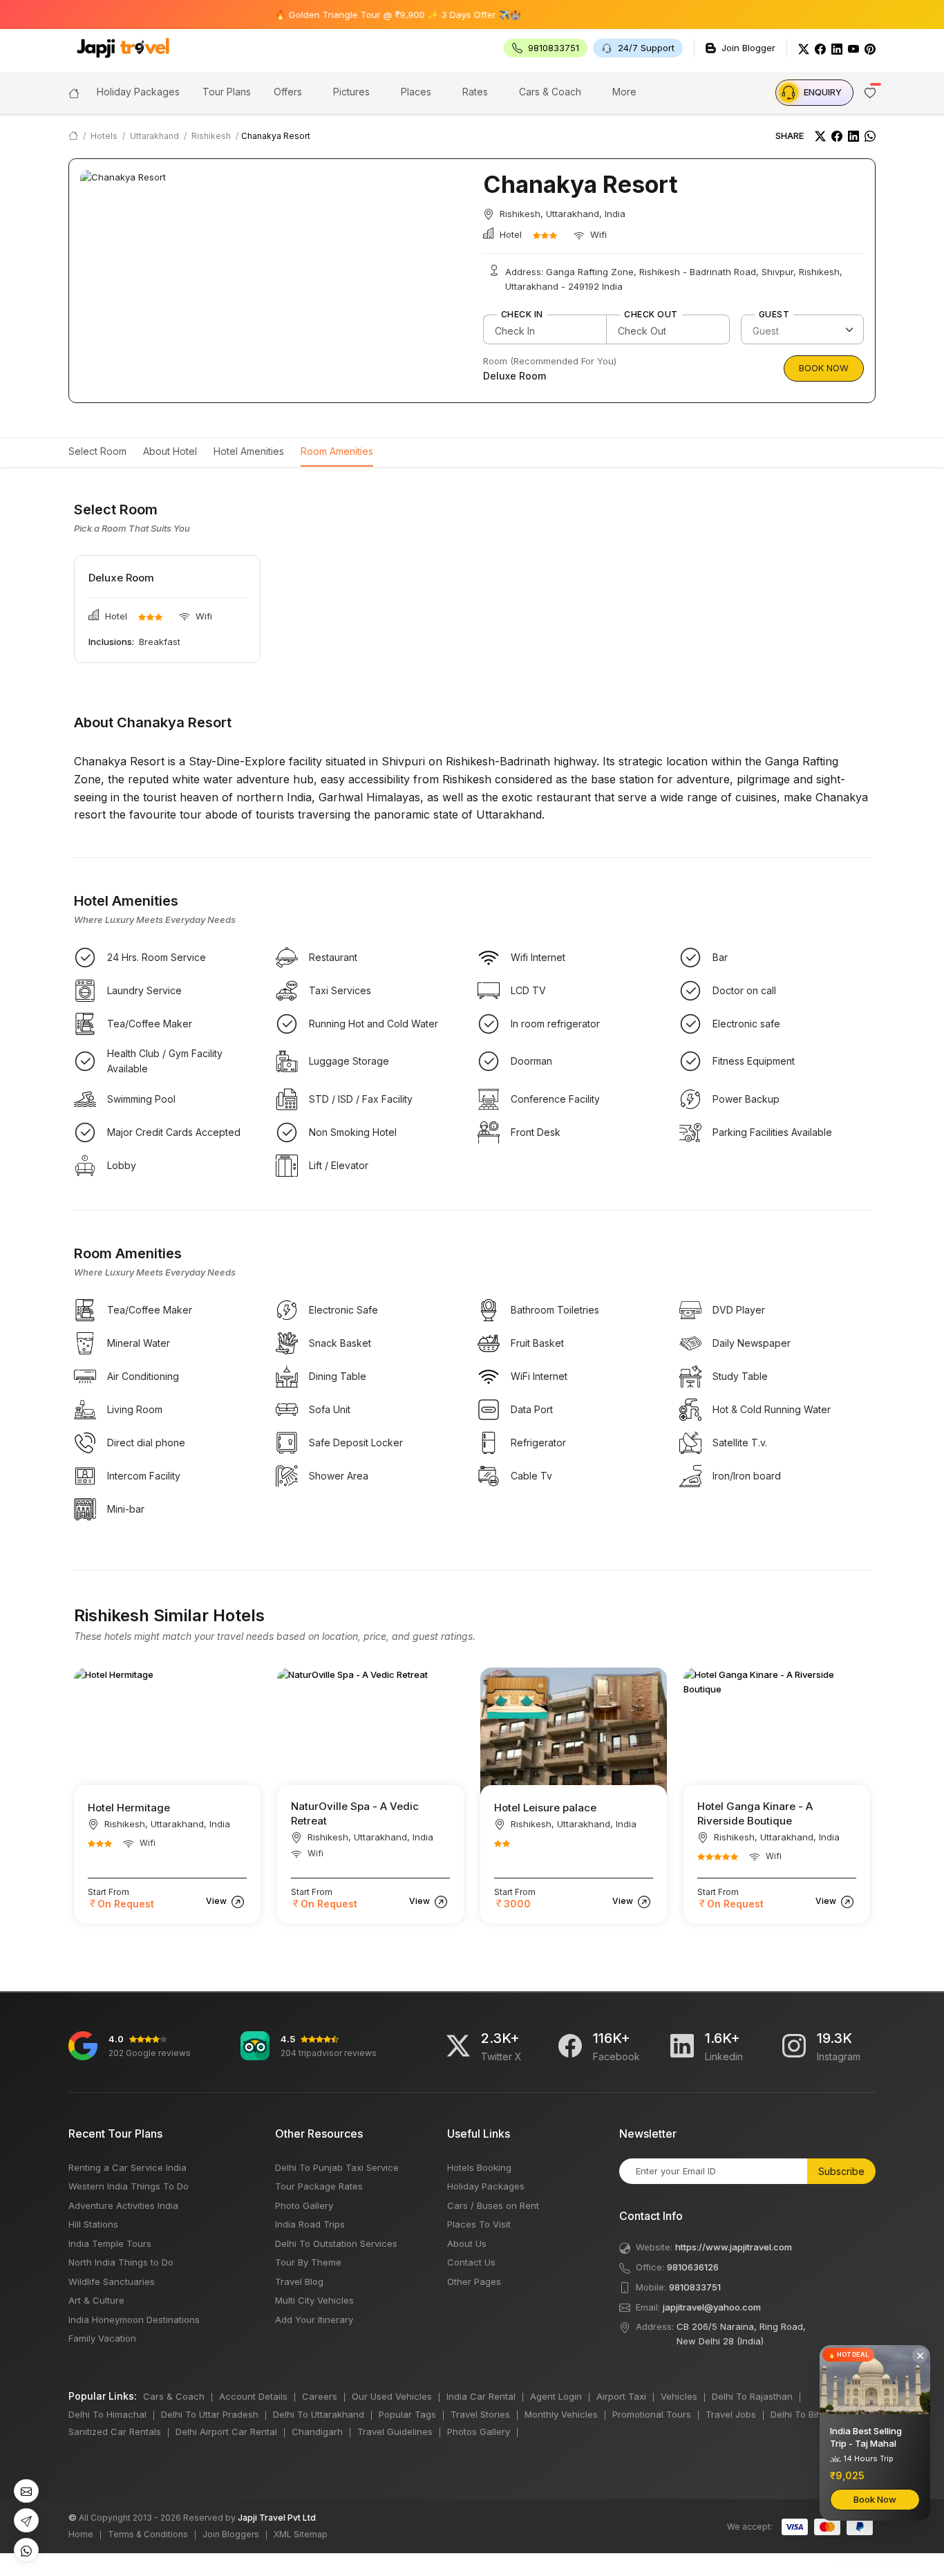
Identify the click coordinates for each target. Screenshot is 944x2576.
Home (81, 2534)
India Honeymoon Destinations (134, 2320)
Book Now (824, 368)
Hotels (104, 136)
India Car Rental (481, 2396)
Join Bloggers (231, 2534)
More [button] (624, 92)
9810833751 (695, 2287)
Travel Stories (480, 2414)
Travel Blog (299, 2281)
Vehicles (679, 2396)
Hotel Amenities (249, 451)
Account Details (253, 2396)
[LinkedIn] (837, 48)
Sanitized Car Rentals (115, 2432)
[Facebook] (820, 48)
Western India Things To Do (129, 2186)
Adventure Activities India (123, 2205)
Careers (320, 2396)
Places (416, 92)
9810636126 (693, 2267)
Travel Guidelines (395, 2432)
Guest (774, 315)
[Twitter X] (458, 2046)
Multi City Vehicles (314, 2300)
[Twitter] (804, 48)
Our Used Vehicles (392, 2396)
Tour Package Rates (319, 2186)
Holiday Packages (486, 2186)
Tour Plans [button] (227, 92)
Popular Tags (407, 2414)
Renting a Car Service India (128, 2167)
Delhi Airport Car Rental (226, 2432)
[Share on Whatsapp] (870, 136)
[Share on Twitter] (820, 136)
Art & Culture (96, 2300)
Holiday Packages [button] (138, 92)
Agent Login (556, 2396)
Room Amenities (337, 451)
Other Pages (474, 2281)
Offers (288, 92)
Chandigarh (317, 2432)
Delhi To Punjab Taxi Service (337, 2167)
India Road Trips (310, 2224)
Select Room (97, 451)
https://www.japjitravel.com (734, 2247)
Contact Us (471, 2262)
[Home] (74, 92)
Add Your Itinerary (314, 2320)
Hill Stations (93, 2224)
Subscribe (841, 2171)
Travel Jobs (731, 2414)
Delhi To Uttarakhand (319, 2414)
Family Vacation (102, 2338)
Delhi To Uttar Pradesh (210, 2414)
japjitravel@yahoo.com (712, 2307)
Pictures (351, 92)
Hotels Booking (479, 2167)
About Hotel (170, 451)
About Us (467, 2243)
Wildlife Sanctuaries (112, 2281)
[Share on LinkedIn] (853, 136)
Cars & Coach (550, 92)
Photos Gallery (479, 2432)
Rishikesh (211, 136)
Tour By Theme (308, 2262)
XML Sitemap (301, 2534)
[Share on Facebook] (837, 136)
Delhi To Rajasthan (752, 2396)
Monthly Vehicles (561, 2414)
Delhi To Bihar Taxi (811, 2414)
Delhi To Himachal (107, 2414)
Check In (522, 315)
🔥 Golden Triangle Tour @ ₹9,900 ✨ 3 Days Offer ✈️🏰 (355, 15)
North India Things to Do (121, 2262)
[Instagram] (794, 2046)
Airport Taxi (621, 2396)
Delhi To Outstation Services (336, 2243)
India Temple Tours (110, 2243)
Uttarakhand (154, 136)
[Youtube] (853, 48)
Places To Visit (479, 2224)
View (217, 1901)
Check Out (651, 315)
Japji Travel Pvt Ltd (277, 2518)
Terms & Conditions (148, 2534)
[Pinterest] (870, 48)
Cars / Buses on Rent (493, 2205)
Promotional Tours (652, 2414)
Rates (475, 92)
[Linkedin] (682, 2046)
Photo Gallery (304, 2205)
